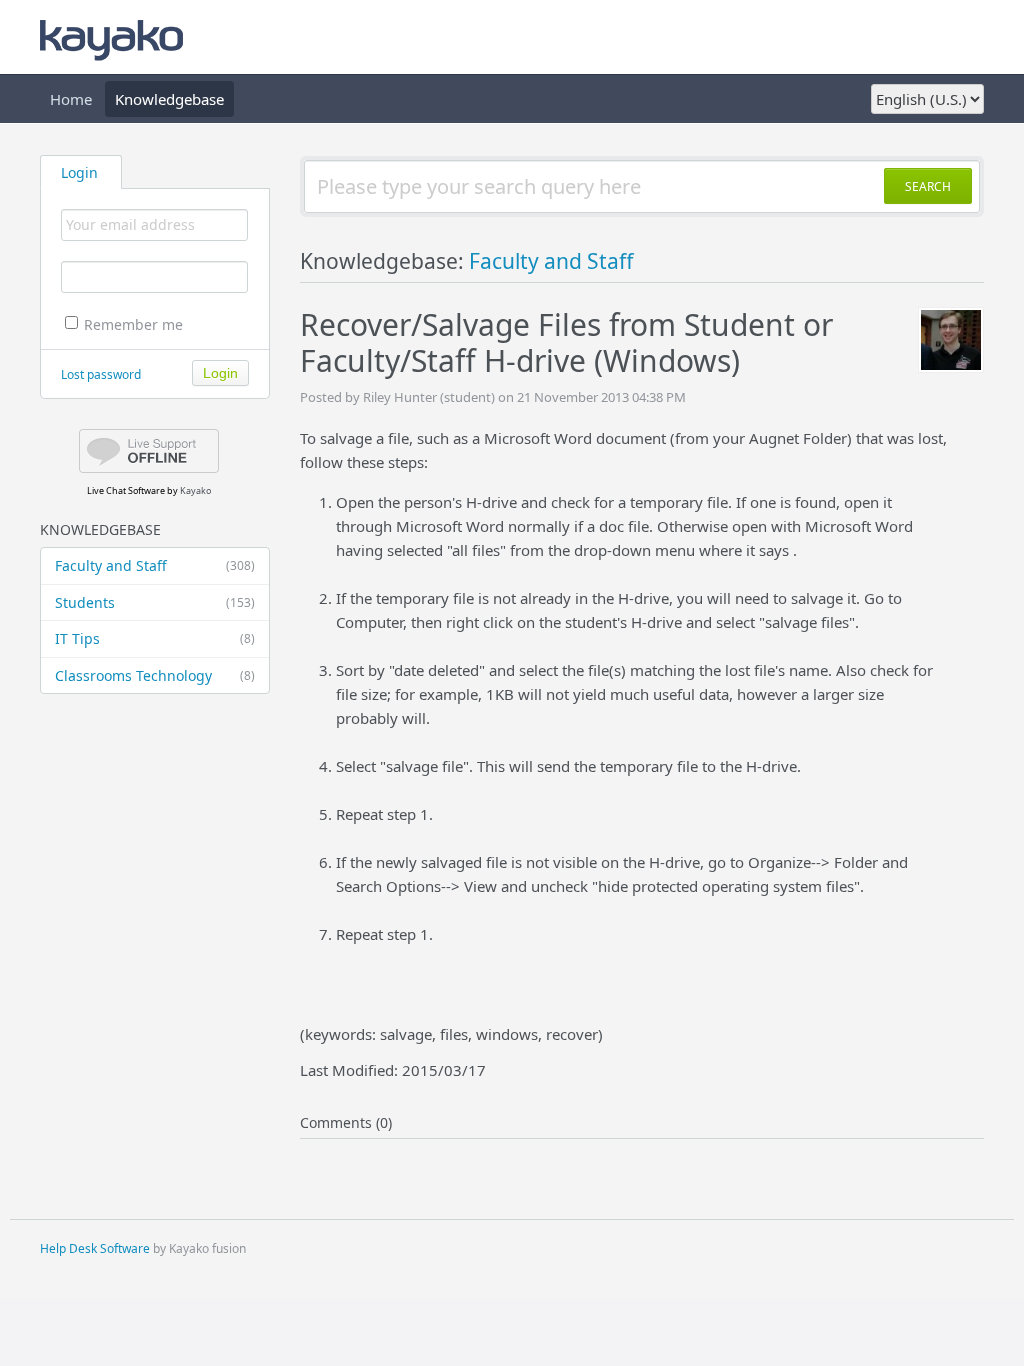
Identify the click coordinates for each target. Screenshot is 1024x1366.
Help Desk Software (95, 1248)
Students (155, 602)
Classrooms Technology (155, 675)
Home (71, 99)
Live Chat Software (126, 490)
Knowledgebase (169, 99)
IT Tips (155, 638)
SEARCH (928, 186)
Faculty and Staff (155, 565)
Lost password (101, 374)
